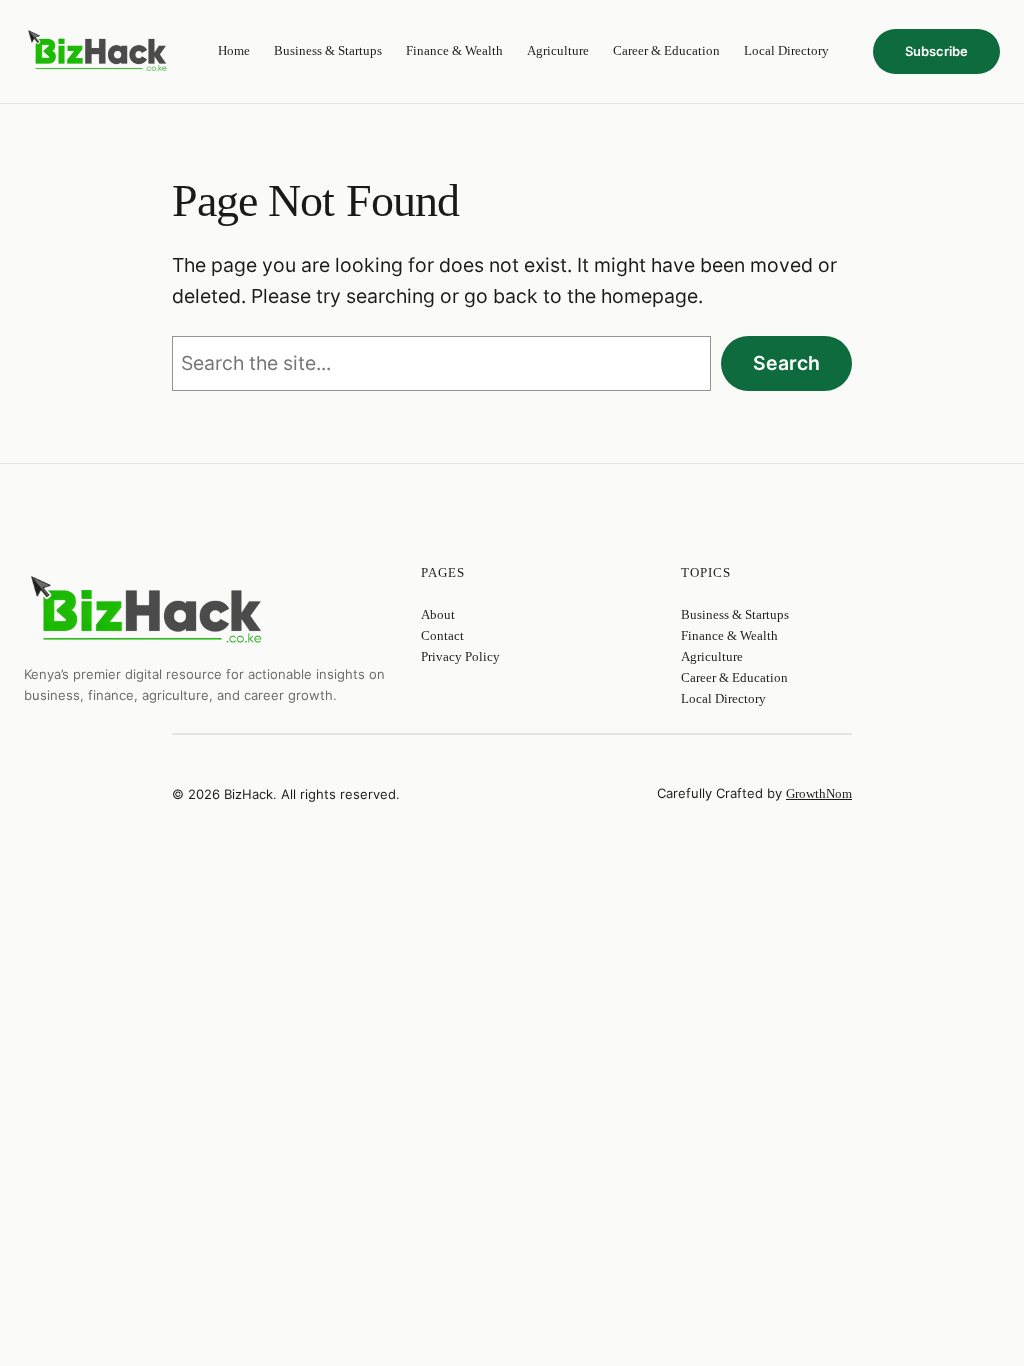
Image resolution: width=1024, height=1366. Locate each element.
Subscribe (936, 51)
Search (786, 363)
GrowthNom (819, 793)
